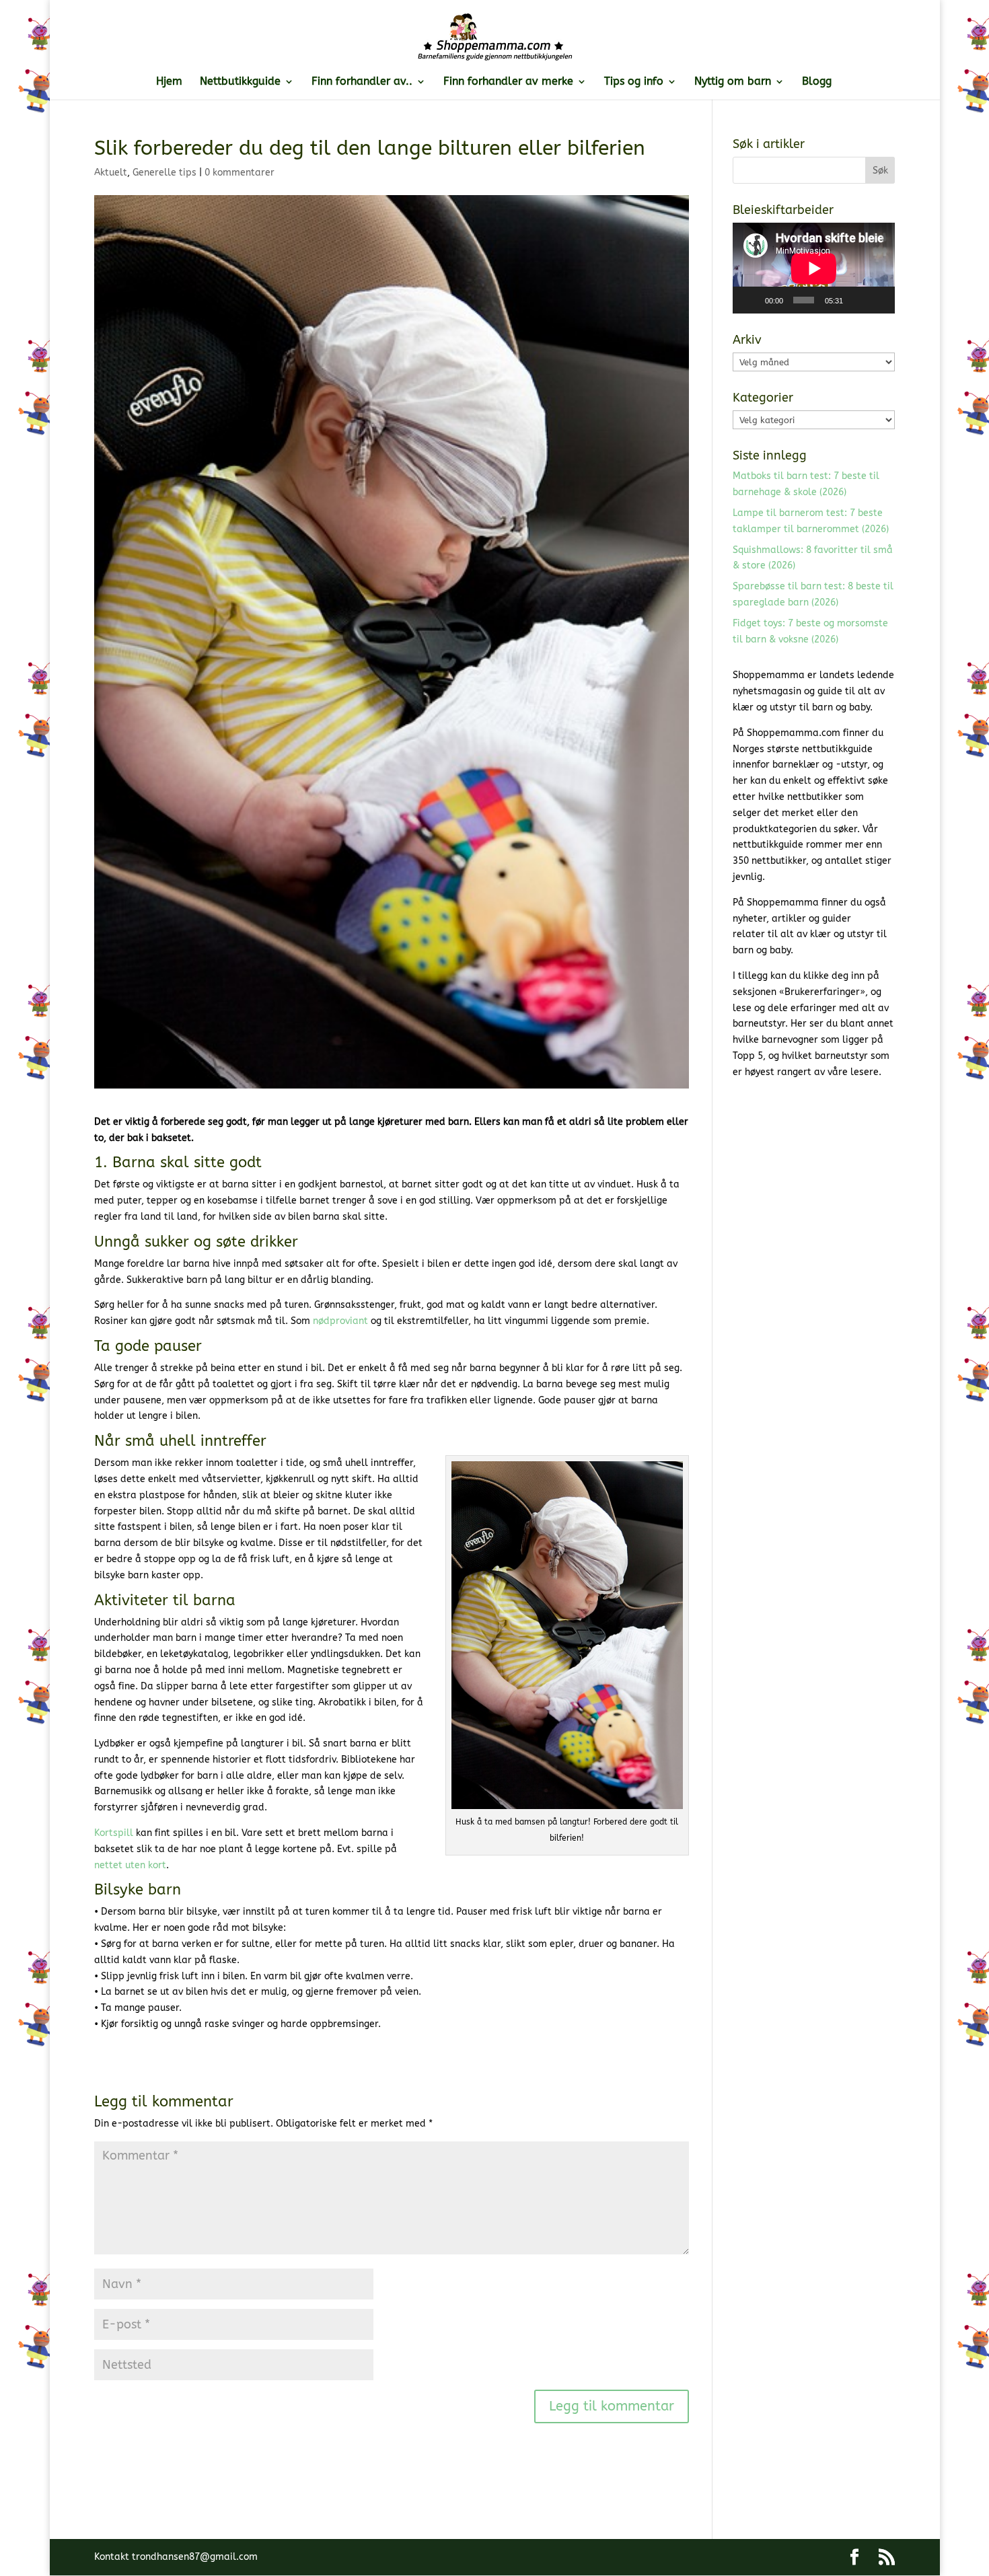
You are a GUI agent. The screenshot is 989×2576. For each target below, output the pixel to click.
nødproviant (342, 1321)
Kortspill (114, 1833)
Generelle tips (164, 173)
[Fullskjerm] (878, 300)
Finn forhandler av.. (362, 82)
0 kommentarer (240, 173)
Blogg (817, 82)
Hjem (169, 82)
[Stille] (857, 300)
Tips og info (634, 82)
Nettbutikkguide (240, 82)
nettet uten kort (130, 1865)
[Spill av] (750, 300)
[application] (814, 268)
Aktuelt (111, 173)
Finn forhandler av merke (508, 82)
